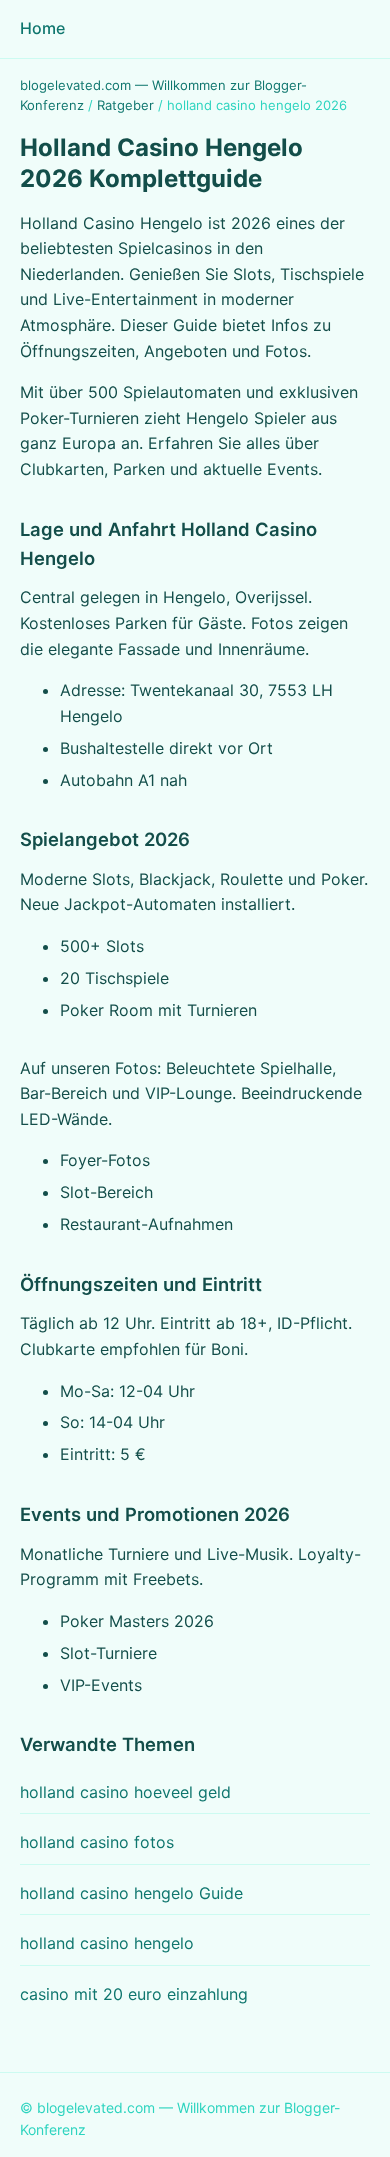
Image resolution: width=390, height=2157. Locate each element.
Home (42, 28)
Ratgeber (125, 105)
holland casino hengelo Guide (131, 1893)
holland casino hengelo (107, 1943)
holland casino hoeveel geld (125, 1792)
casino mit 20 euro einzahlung (134, 1994)
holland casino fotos (97, 1842)
